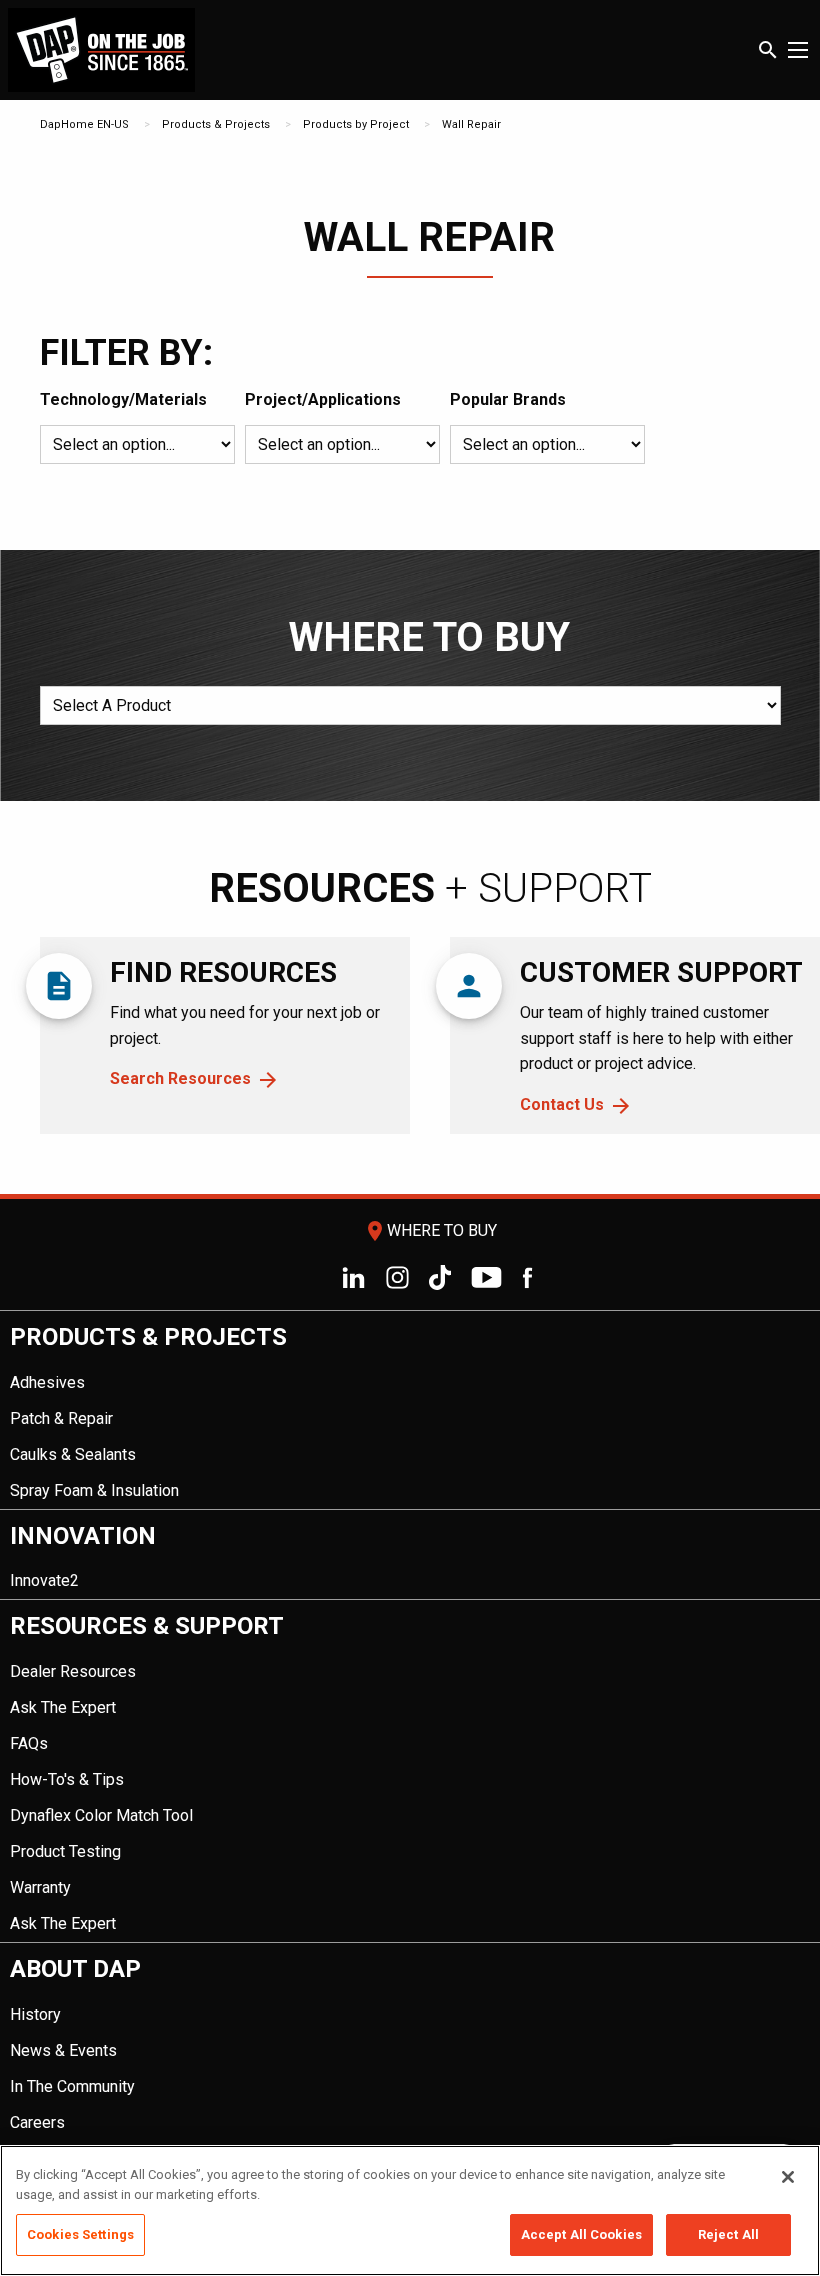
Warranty (40, 1887)
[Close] (788, 2177)
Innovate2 (44, 1580)
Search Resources (180, 1078)
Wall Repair (471, 124)
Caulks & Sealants (73, 1454)
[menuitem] (410, 1410)
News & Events (63, 2050)
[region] (410, 2210)
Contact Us (562, 1104)
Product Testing (65, 1851)
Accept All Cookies (581, 2234)
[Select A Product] (410, 713)
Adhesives (47, 1382)
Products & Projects (216, 124)
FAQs (29, 1743)
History (35, 2014)
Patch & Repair (61, 1418)
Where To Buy (430, 1230)
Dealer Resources (73, 1671)
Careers (37, 2122)
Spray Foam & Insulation (94, 1490)
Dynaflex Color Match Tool (101, 1815)
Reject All (728, 2234)
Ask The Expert (63, 1707)
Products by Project (356, 124)
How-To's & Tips (67, 1779)
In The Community (72, 2086)
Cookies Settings (80, 2234)
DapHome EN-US (84, 124)
